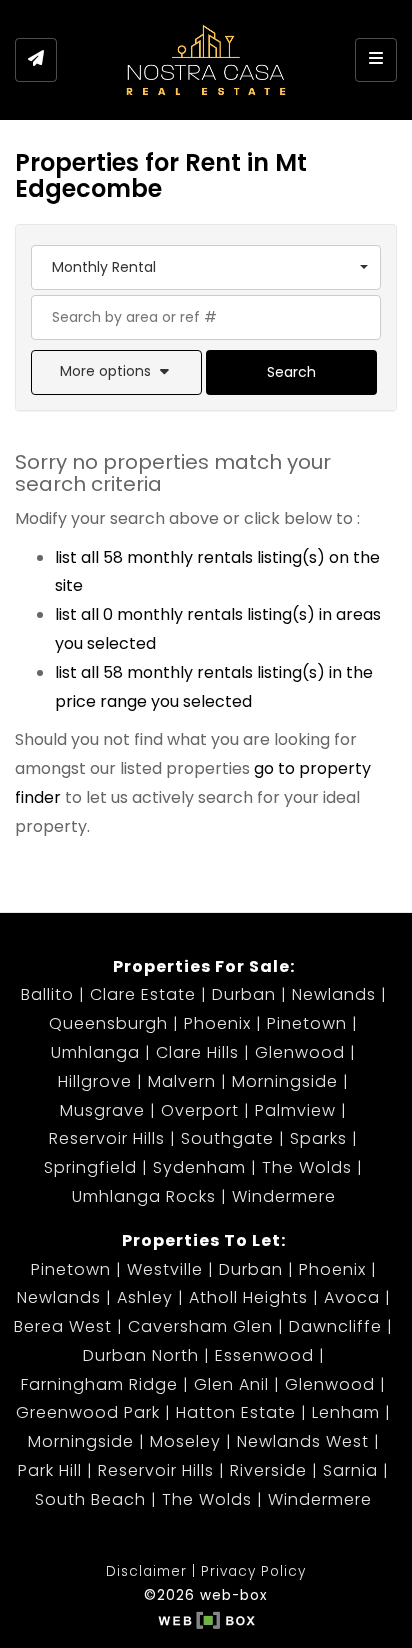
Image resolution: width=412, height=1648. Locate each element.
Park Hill (50, 1470)
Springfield (90, 1167)
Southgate (227, 1138)
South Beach (90, 1499)
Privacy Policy (253, 1571)
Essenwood (264, 1355)
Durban (244, 994)
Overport (200, 1110)
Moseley (185, 1441)
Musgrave (102, 1110)
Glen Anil (231, 1384)
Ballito (47, 994)
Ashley (145, 1297)
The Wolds (307, 1167)
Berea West (63, 1326)
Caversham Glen (200, 1326)
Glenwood (300, 1052)
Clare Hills (197, 1052)
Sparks (318, 1138)
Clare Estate (143, 994)
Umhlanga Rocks (144, 1196)
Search (291, 372)
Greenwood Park (88, 1412)
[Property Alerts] (36, 60)
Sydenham (199, 1167)
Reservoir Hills (107, 1138)
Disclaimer (146, 1571)
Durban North (141, 1355)
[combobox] (206, 267)
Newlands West (303, 1441)
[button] (116, 372)
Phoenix (217, 1023)
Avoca (352, 1297)
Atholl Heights (248, 1297)
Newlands (334, 994)
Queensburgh (108, 1023)
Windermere (284, 1196)
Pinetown (307, 1023)
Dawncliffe (335, 1326)
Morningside (285, 1081)
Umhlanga (95, 1052)
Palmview (295, 1110)
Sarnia (350, 1470)
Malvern (182, 1081)
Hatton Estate (236, 1412)
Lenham (346, 1412)
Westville (165, 1269)
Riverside (268, 1470)
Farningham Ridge (99, 1384)
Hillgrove (95, 1081)
